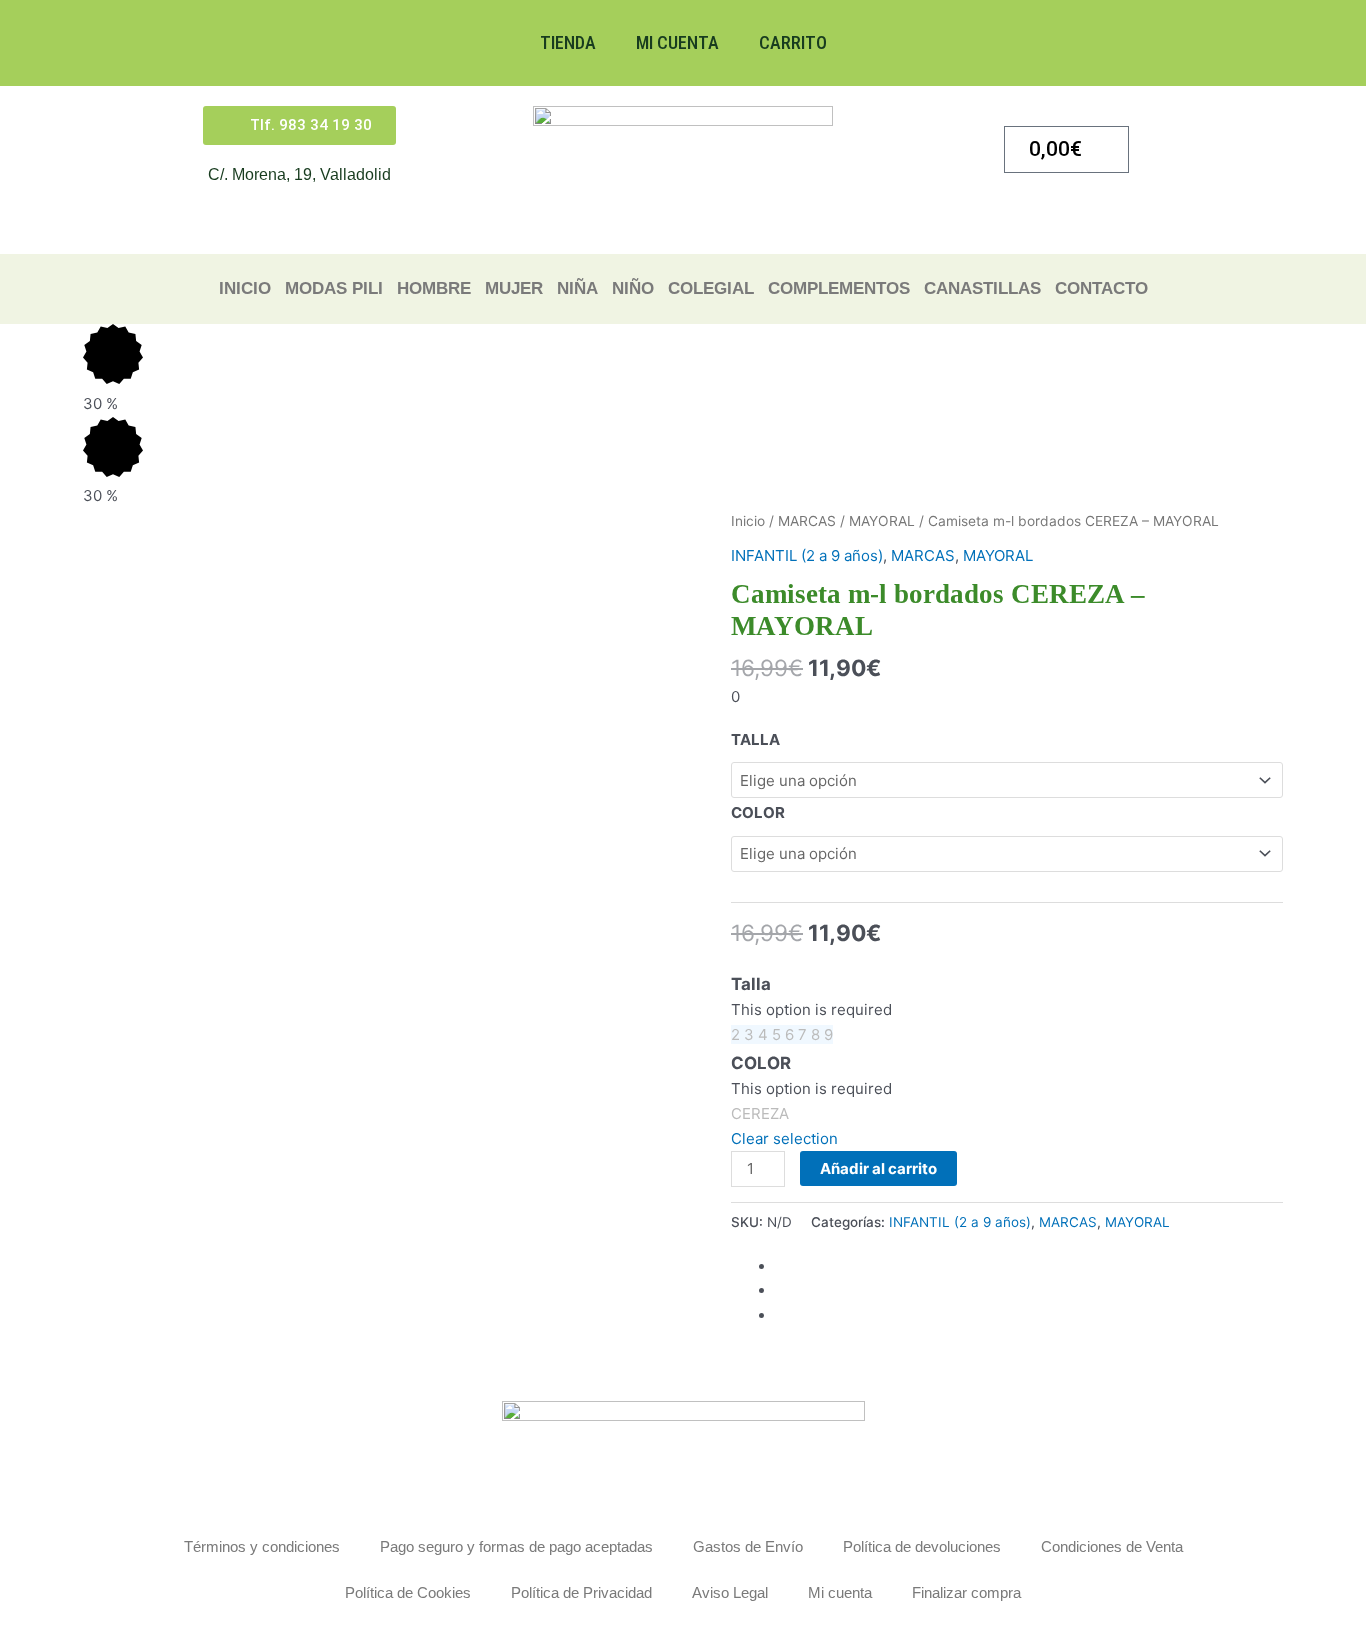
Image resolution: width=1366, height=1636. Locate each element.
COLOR (758, 812)
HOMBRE (434, 288)
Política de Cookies (408, 1592)
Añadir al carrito (878, 1168)
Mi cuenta (677, 42)
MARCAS (807, 521)
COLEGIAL (711, 288)
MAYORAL (882, 521)
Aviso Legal (730, 1592)
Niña (577, 288)
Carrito (793, 42)
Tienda (568, 42)
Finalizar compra (966, 1592)
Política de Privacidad (581, 1592)
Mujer (514, 288)
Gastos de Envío (748, 1546)
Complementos (839, 288)
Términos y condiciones (262, 1546)
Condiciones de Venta (1112, 1546)
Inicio (245, 288)
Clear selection (784, 1138)
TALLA (755, 739)
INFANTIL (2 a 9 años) (807, 555)
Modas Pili (334, 288)
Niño (633, 288)
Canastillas (982, 288)
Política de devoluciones (922, 1546)
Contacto (1101, 288)
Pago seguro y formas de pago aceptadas (516, 1546)
